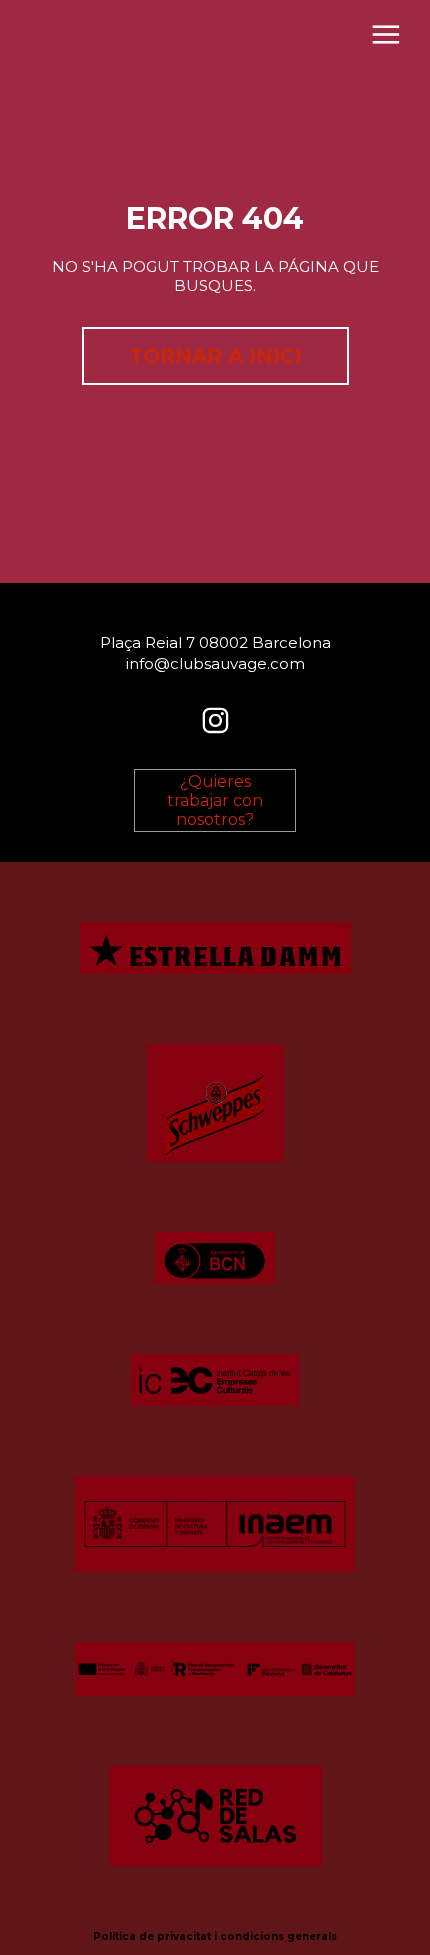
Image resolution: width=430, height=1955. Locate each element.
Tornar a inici (215, 356)
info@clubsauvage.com (215, 663)
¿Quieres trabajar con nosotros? (215, 800)
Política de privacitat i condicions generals (215, 1936)
